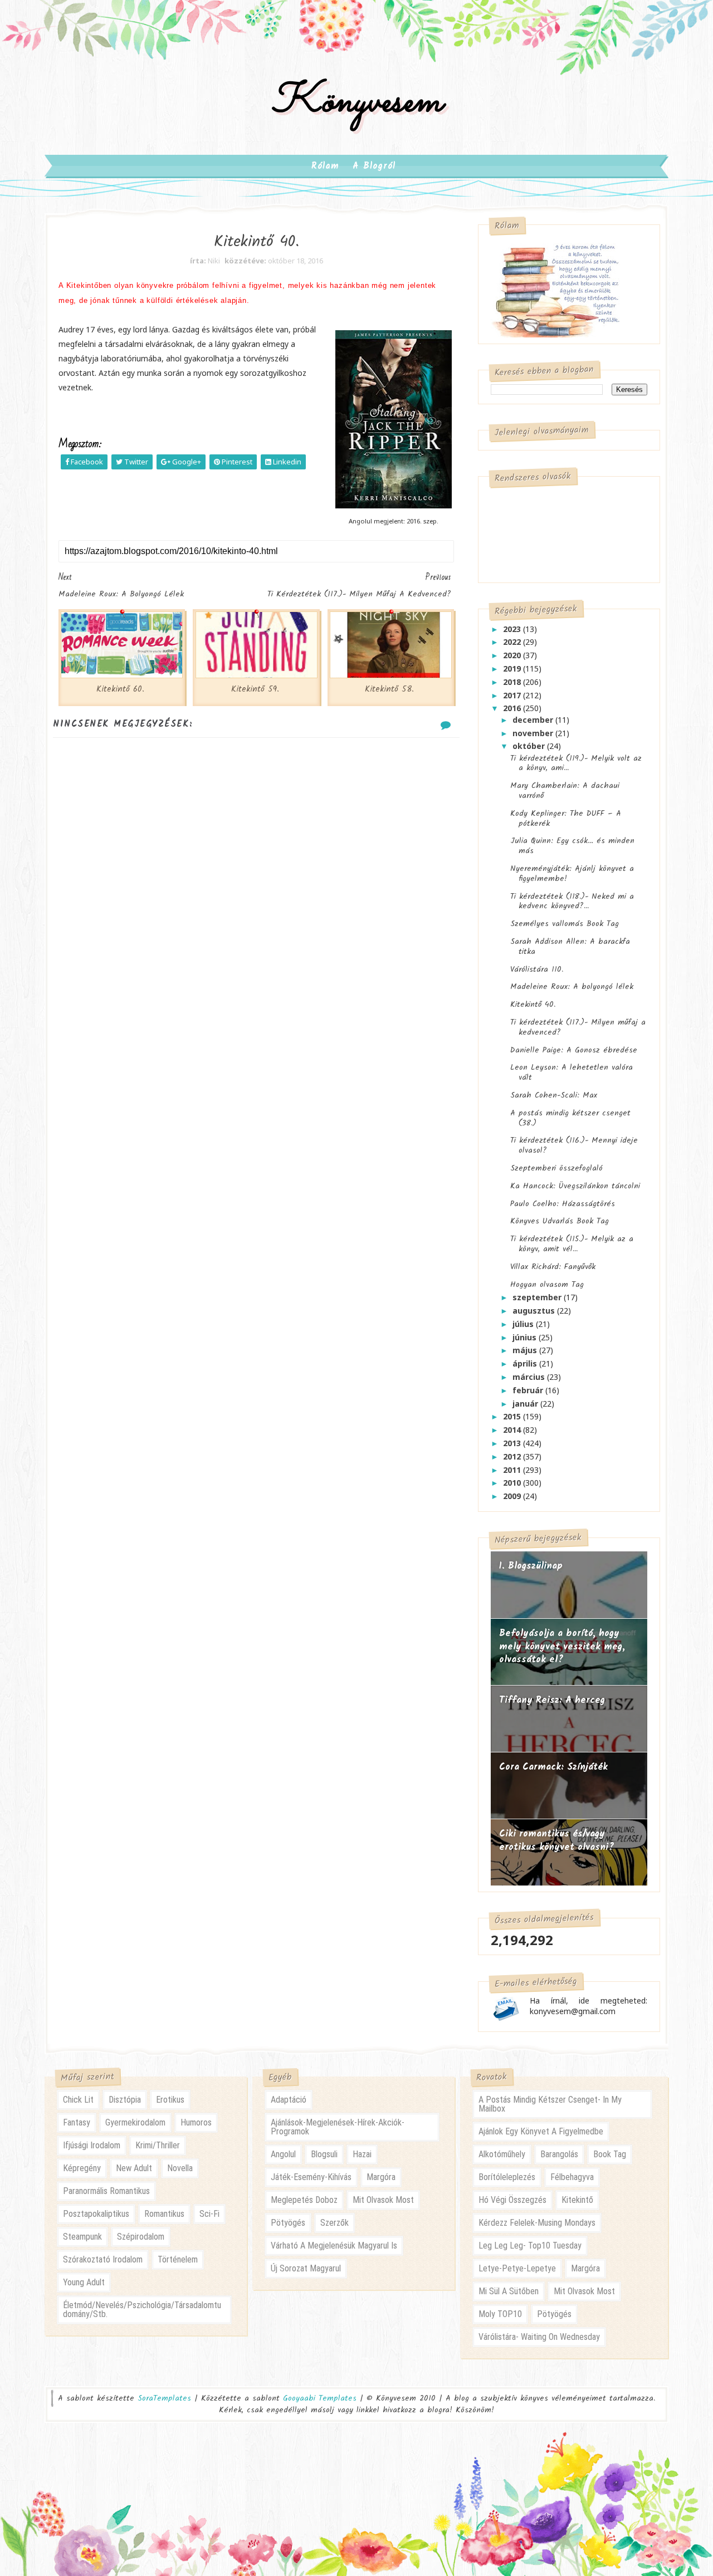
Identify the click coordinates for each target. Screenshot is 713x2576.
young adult (84, 2282)
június (526, 1337)
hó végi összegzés (512, 2200)
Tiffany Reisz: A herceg (552, 1700)
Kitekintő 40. (533, 1005)
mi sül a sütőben (509, 2291)
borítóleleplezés (507, 2177)
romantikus (164, 2214)
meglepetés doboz (304, 2200)
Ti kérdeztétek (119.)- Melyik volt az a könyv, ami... (576, 763)
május (526, 1350)
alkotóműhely (502, 2154)
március (530, 1377)
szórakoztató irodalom (103, 2259)
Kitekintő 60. (120, 689)
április (526, 1363)
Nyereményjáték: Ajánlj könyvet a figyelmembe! (572, 874)
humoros (196, 2122)
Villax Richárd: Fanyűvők (553, 1267)
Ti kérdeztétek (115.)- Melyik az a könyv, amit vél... (572, 1244)
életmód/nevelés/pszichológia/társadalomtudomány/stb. (142, 2310)
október (530, 746)
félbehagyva (572, 2177)
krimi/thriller (158, 2145)
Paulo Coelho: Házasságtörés (563, 1204)
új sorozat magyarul (306, 2268)
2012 (513, 1456)
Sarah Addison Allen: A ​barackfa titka (570, 947)
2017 (513, 695)
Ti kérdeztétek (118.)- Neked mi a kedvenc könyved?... (572, 902)
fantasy (77, 2122)
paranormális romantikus (106, 2191)
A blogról (374, 166)
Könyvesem (357, 102)
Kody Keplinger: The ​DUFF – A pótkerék (566, 819)
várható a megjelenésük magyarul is (334, 2246)
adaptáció (289, 2100)
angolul (283, 2154)
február (529, 1390)
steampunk (82, 2237)
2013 (513, 1443)
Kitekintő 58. (389, 689)
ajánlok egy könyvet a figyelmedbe (541, 2131)
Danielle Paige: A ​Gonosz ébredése (574, 1050)
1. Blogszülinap (531, 1566)
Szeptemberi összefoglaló (556, 1168)
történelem (178, 2259)
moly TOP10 (500, 2314)
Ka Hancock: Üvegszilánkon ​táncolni (575, 1186)
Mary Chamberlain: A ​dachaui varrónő (565, 791)
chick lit (78, 2100)
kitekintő (577, 2200)
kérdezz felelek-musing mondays (537, 2223)
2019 (513, 669)
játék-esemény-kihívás (311, 2177)
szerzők (334, 2223)
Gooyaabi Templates (320, 2398)
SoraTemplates (164, 2399)
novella (180, 2168)
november (534, 733)
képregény (82, 2168)
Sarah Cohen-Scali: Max (554, 1095)
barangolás (559, 2154)
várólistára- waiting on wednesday (539, 2337)
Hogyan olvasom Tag (547, 1285)
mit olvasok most (383, 2200)
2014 (513, 1430)
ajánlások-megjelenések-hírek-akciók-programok (338, 2127)
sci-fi (209, 2214)
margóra (381, 2177)
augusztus (535, 1311)
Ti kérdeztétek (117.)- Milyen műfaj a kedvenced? (578, 1027)
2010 (513, 1483)
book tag (610, 2154)
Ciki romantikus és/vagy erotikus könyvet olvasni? (557, 1841)
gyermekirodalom (135, 2122)
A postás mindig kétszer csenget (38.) (570, 1118)
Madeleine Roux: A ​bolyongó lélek (572, 987)
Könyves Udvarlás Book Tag (560, 1221)
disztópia (125, 2100)
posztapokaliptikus (96, 2214)
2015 (513, 1416)
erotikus (170, 2100)
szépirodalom (141, 2237)
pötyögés (288, 2223)
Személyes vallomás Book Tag (565, 924)
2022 (513, 642)
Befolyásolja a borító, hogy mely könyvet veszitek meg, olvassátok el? (562, 1647)
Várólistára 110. (537, 969)
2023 (513, 629)
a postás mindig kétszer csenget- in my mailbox (550, 2104)
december (534, 720)
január (526, 1404)
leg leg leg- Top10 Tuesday (530, 2246)
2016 (513, 708)
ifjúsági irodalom (92, 2145)
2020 (513, 655)
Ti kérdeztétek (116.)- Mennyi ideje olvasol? (574, 1145)
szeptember (538, 1297)
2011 (513, 1470)
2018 (513, 682)
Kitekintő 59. (255, 689)
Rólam (325, 166)
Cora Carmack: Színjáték (553, 1767)
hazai (362, 2154)
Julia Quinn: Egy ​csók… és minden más (572, 846)
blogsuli (324, 2154)
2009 (513, 1496)
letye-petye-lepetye (517, 2268)
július (524, 1324)
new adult (134, 2168)
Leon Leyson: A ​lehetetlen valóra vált (572, 1072)
